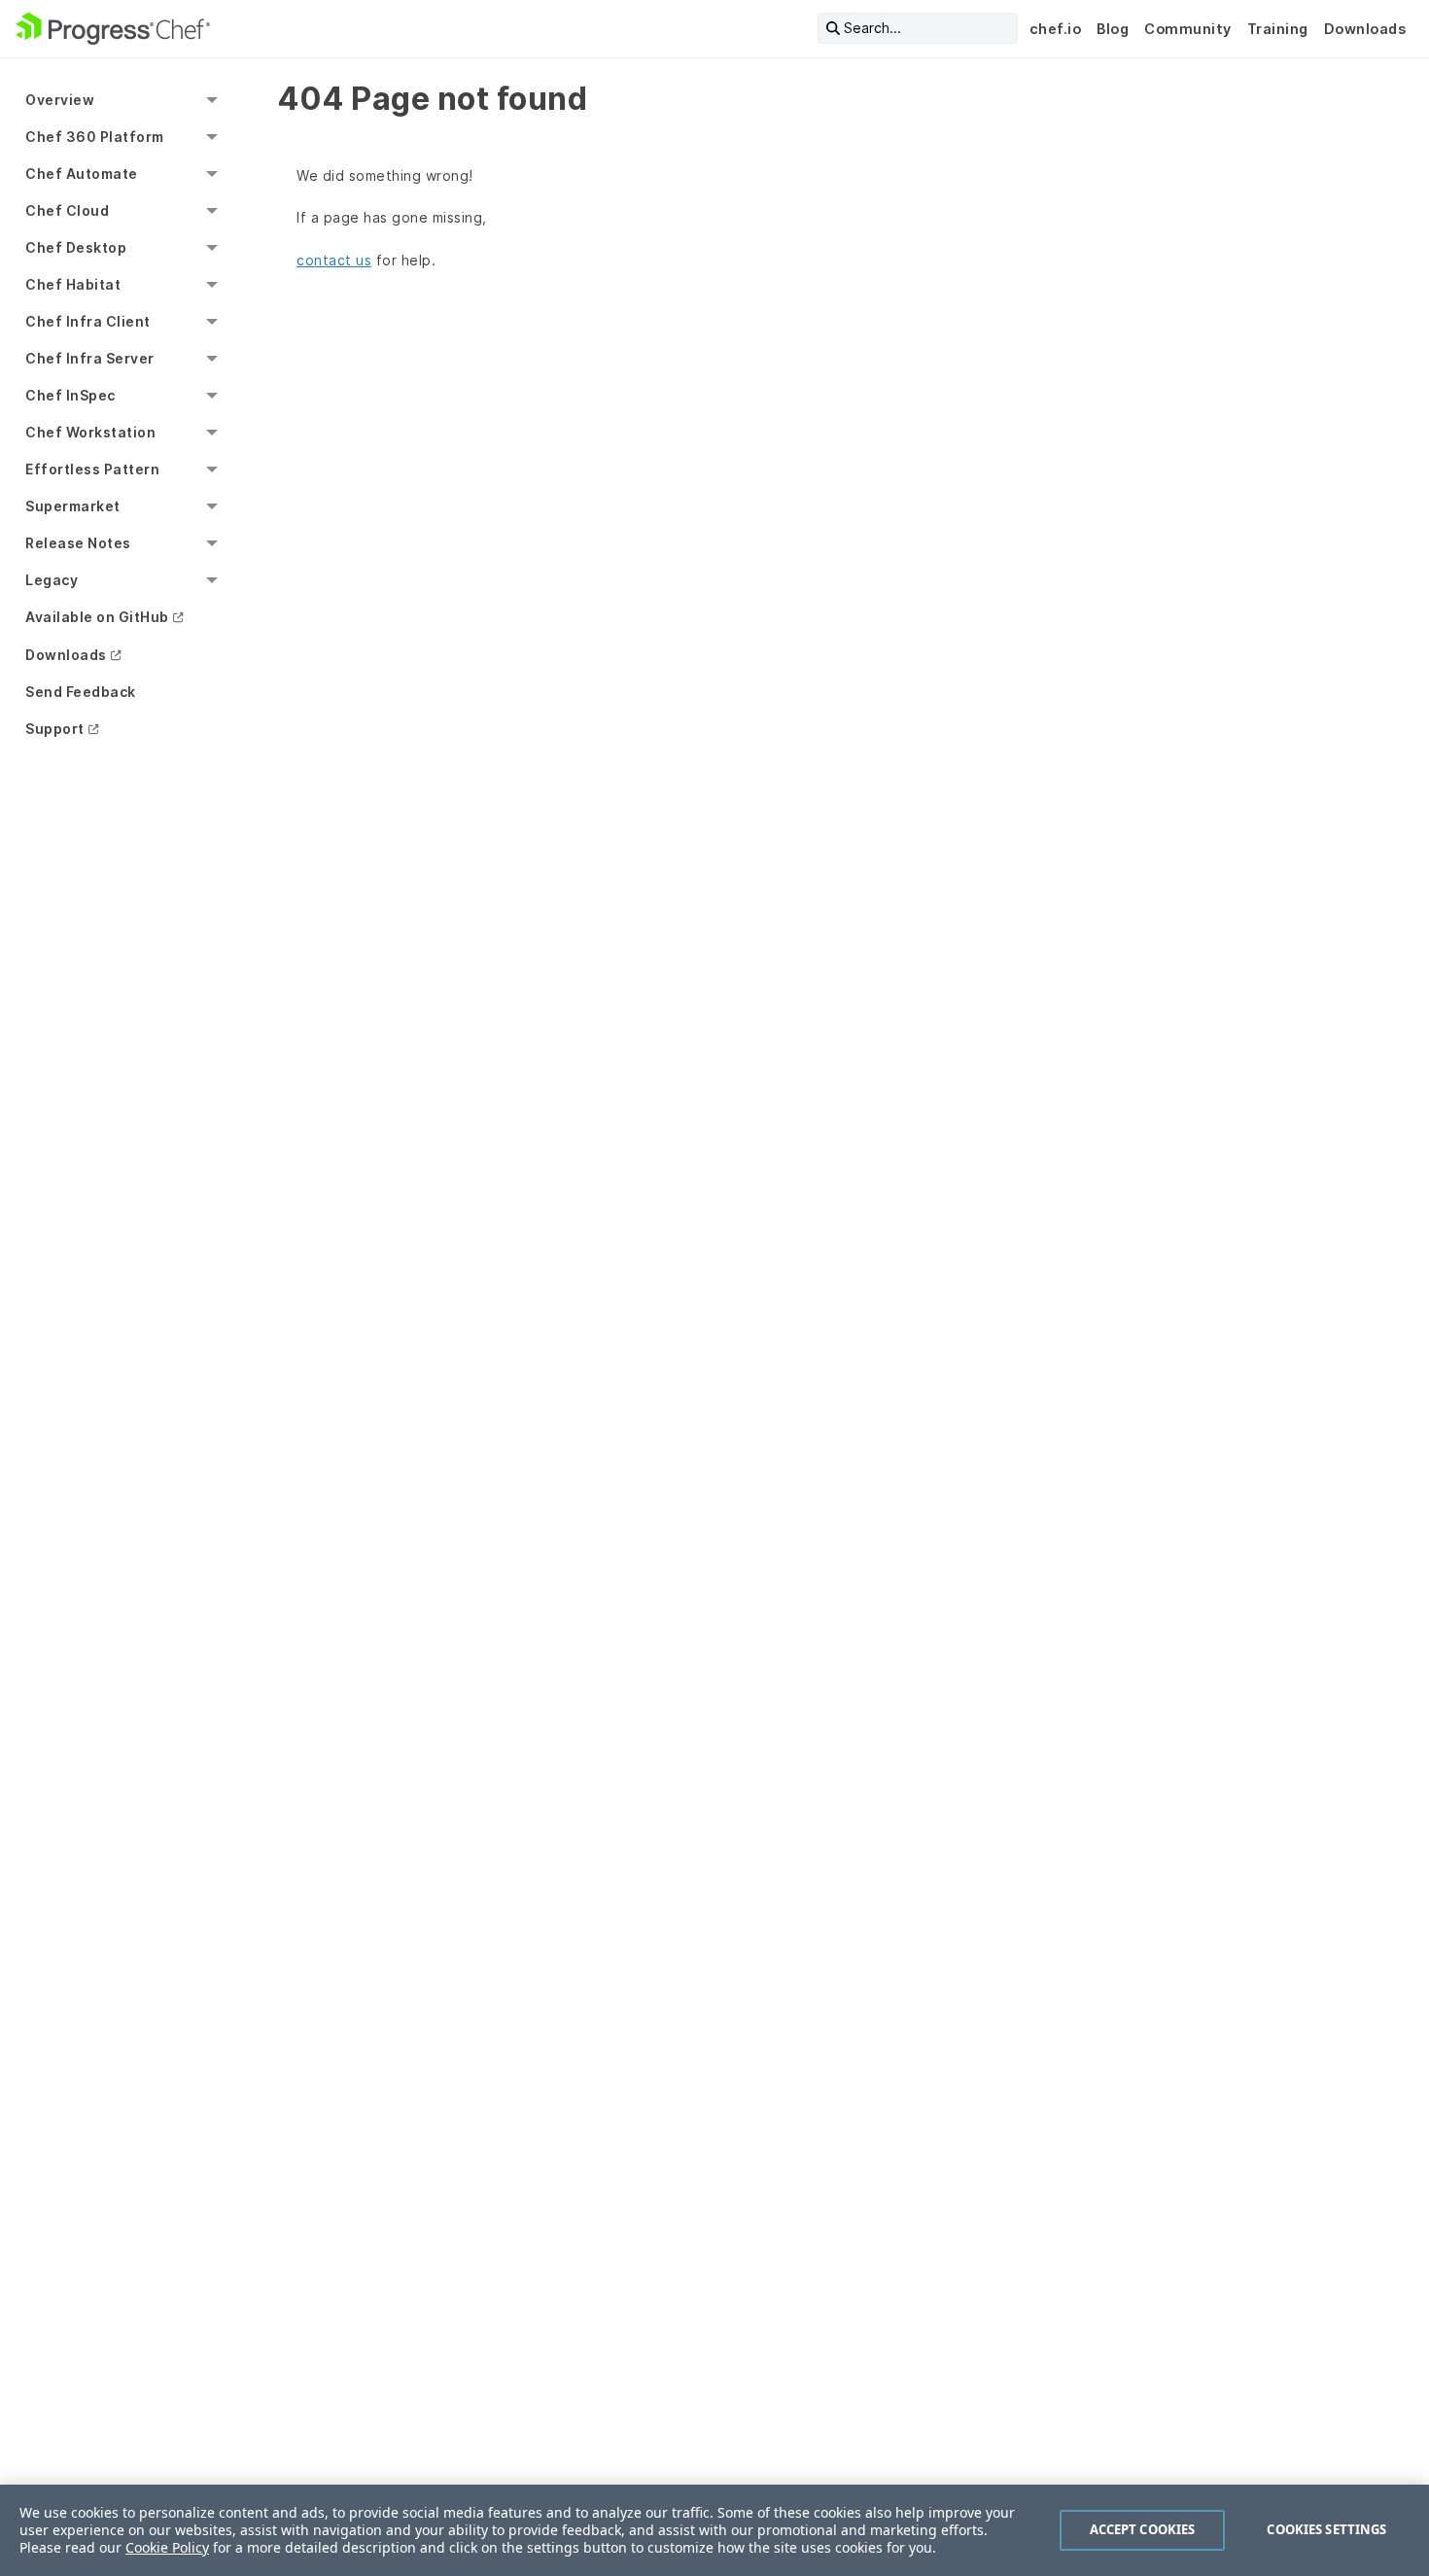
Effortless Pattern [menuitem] (92, 469)
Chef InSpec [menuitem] (70, 395)
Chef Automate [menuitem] (82, 174)
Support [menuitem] (55, 729)
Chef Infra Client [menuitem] (88, 321)
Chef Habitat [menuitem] (73, 284)
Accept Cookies (1143, 2529)
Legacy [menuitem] (52, 580)
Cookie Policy (167, 2547)
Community (1188, 29)
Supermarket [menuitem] (73, 506)
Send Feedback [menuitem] (81, 692)
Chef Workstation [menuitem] (90, 432)
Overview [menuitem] (60, 100)
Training (1278, 29)
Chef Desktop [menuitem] (76, 247)
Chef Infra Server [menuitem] (90, 358)
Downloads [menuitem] (66, 655)
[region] (714, 2530)
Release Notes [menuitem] (78, 543)
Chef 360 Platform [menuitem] (95, 137)
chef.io (1056, 29)
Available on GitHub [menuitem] (97, 617)
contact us (334, 260)
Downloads (1365, 29)
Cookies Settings (1326, 2529)
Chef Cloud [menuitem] (67, 210)
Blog (1113, 29)
